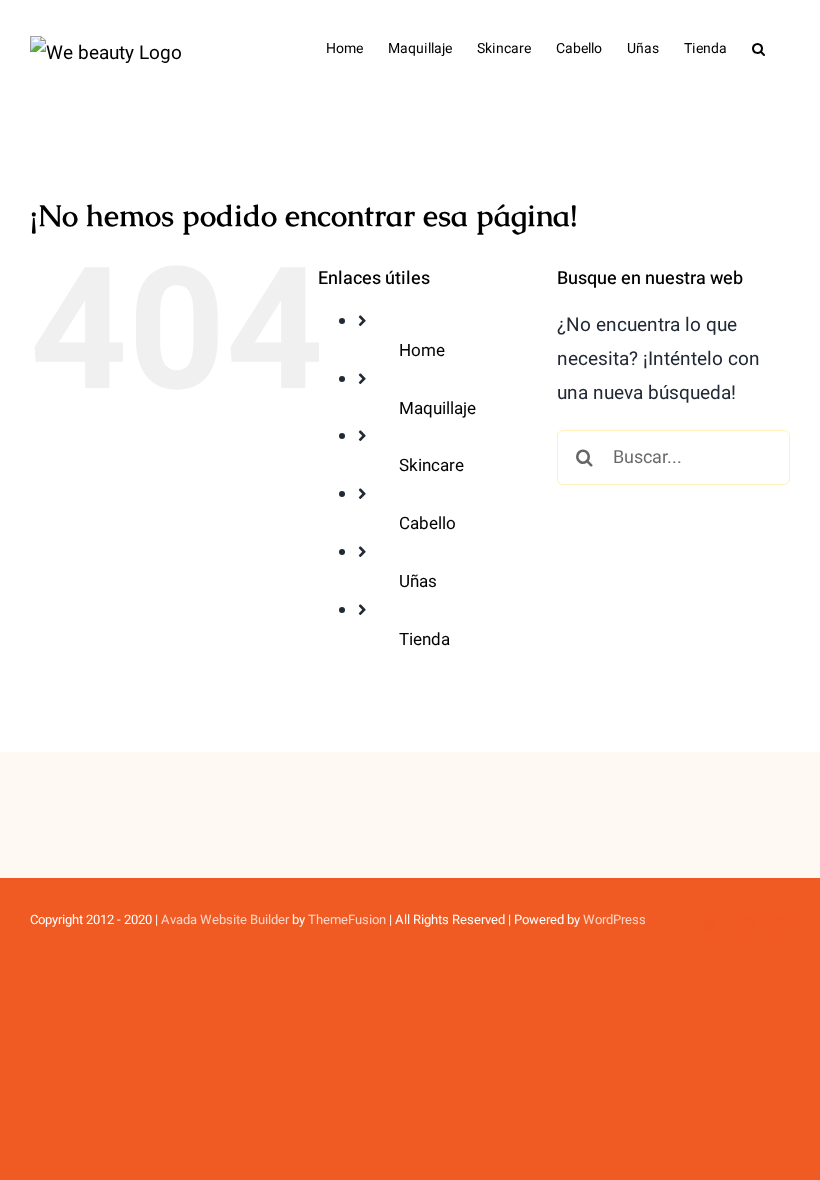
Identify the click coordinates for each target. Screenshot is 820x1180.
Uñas (418, 581)
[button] (758, 47)
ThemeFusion (347, 919)
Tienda (424, 639)
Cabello (427, 523)
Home (422, 350)
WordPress (614, 919)
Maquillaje (437, 408)
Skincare (431, 465)
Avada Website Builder (225, 919)
